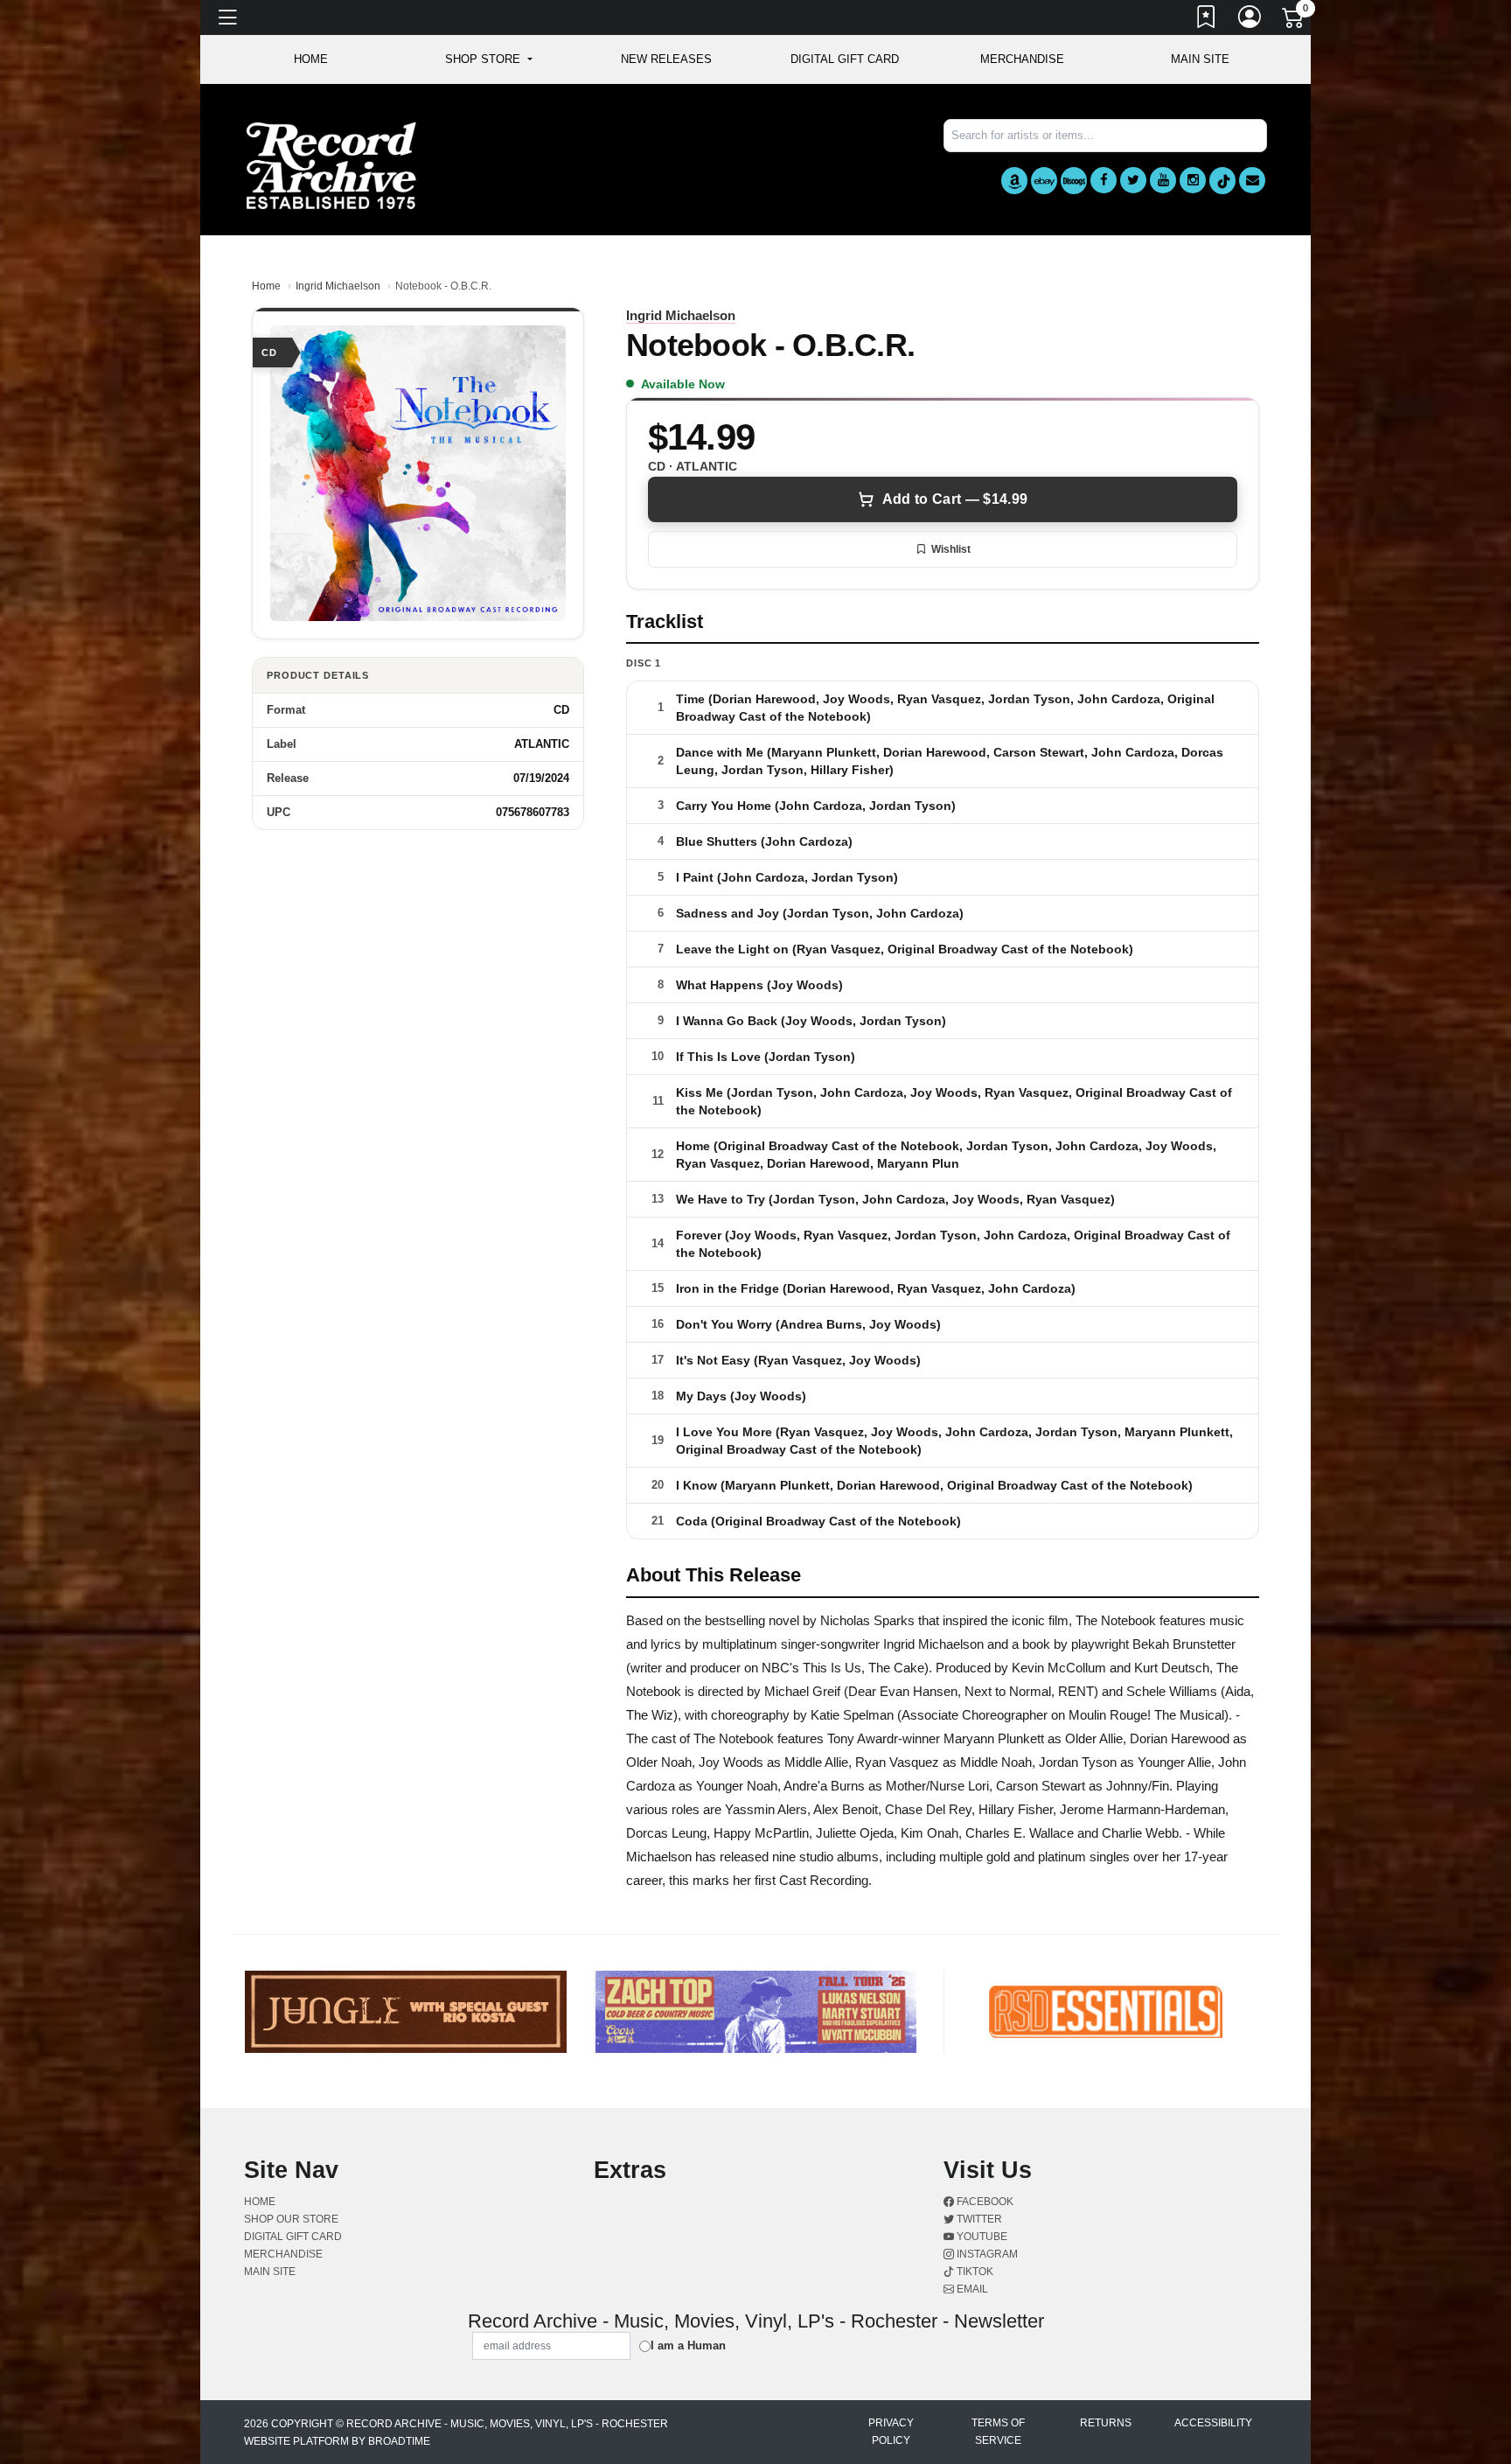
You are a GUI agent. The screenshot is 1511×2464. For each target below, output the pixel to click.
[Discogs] (1074, 181)
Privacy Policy (891, 2432)
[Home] (331, 165)
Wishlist (951, 549)
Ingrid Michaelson (338, 286)
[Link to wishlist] (1207, 20)
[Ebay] (1044, 181)
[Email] (1252, 180)
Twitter (978, 2219)
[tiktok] (1222, 181)
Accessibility (1213, 2423)
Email (971, 2289)
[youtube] (1163, 180)
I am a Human (688, 2345)
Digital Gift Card (845, 59)
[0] (1294, 21)
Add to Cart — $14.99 (955, 499)
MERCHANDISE (1022, 59)
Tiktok (974, 2272)
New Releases (666, 59)
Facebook (984, 2202)
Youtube (981, 2237)
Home (266, 286)
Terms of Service (998, 2432)
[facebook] (1104, 180)
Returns (1106, 2423)
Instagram (986, 2254)
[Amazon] (1014, 181)
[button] (488, 59)
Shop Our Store (291, 2219)
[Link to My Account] (1250, 20)
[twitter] (1133, 180)
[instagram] (1193, 180)
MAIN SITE (1200, 59)
